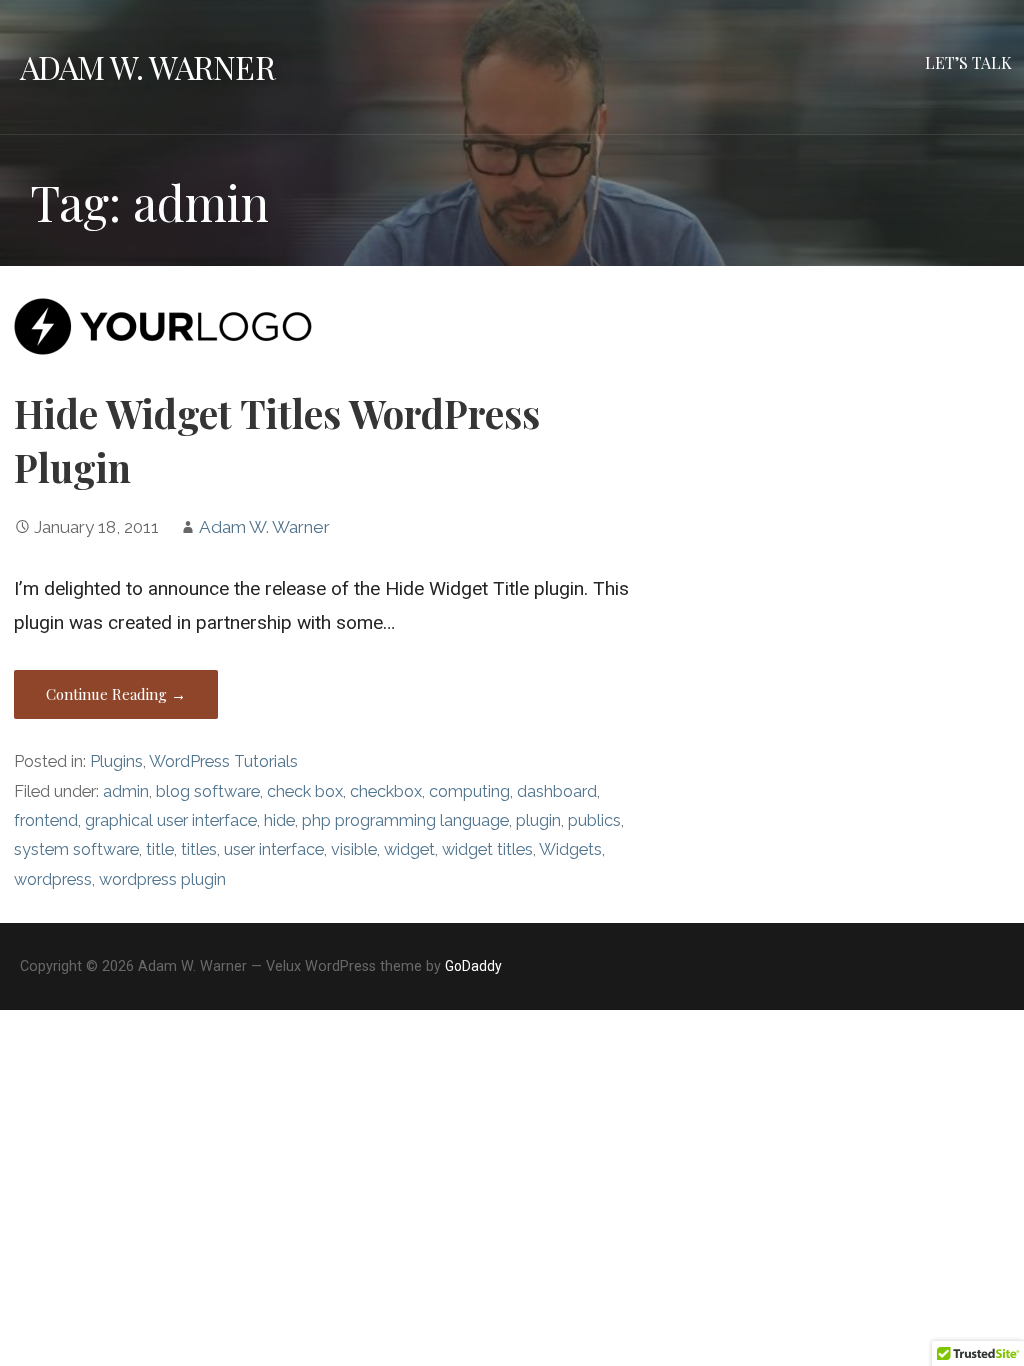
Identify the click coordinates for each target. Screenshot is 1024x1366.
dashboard (557, 791)
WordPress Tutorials (223, 761)
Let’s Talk (968, 62)
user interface (274, 849)
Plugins (116, 761)
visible (354, 849)
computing (469, 791)
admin (126, 791)
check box (305, 791)
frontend (46, 820)
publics (594, 820)
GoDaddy (473, 966)
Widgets (570, 849)
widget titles (487, 849)
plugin (538, 820)
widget (409, 849)
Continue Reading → (116, 694)
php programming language (405, 820)
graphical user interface (171, 820)
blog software (208, 791)
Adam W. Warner (147, 66)
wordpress (53, 879)
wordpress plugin (162, 879)
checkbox (386, 791)
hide (279, 820)
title (160, 849)
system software (76, 849)
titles (199, 849)
